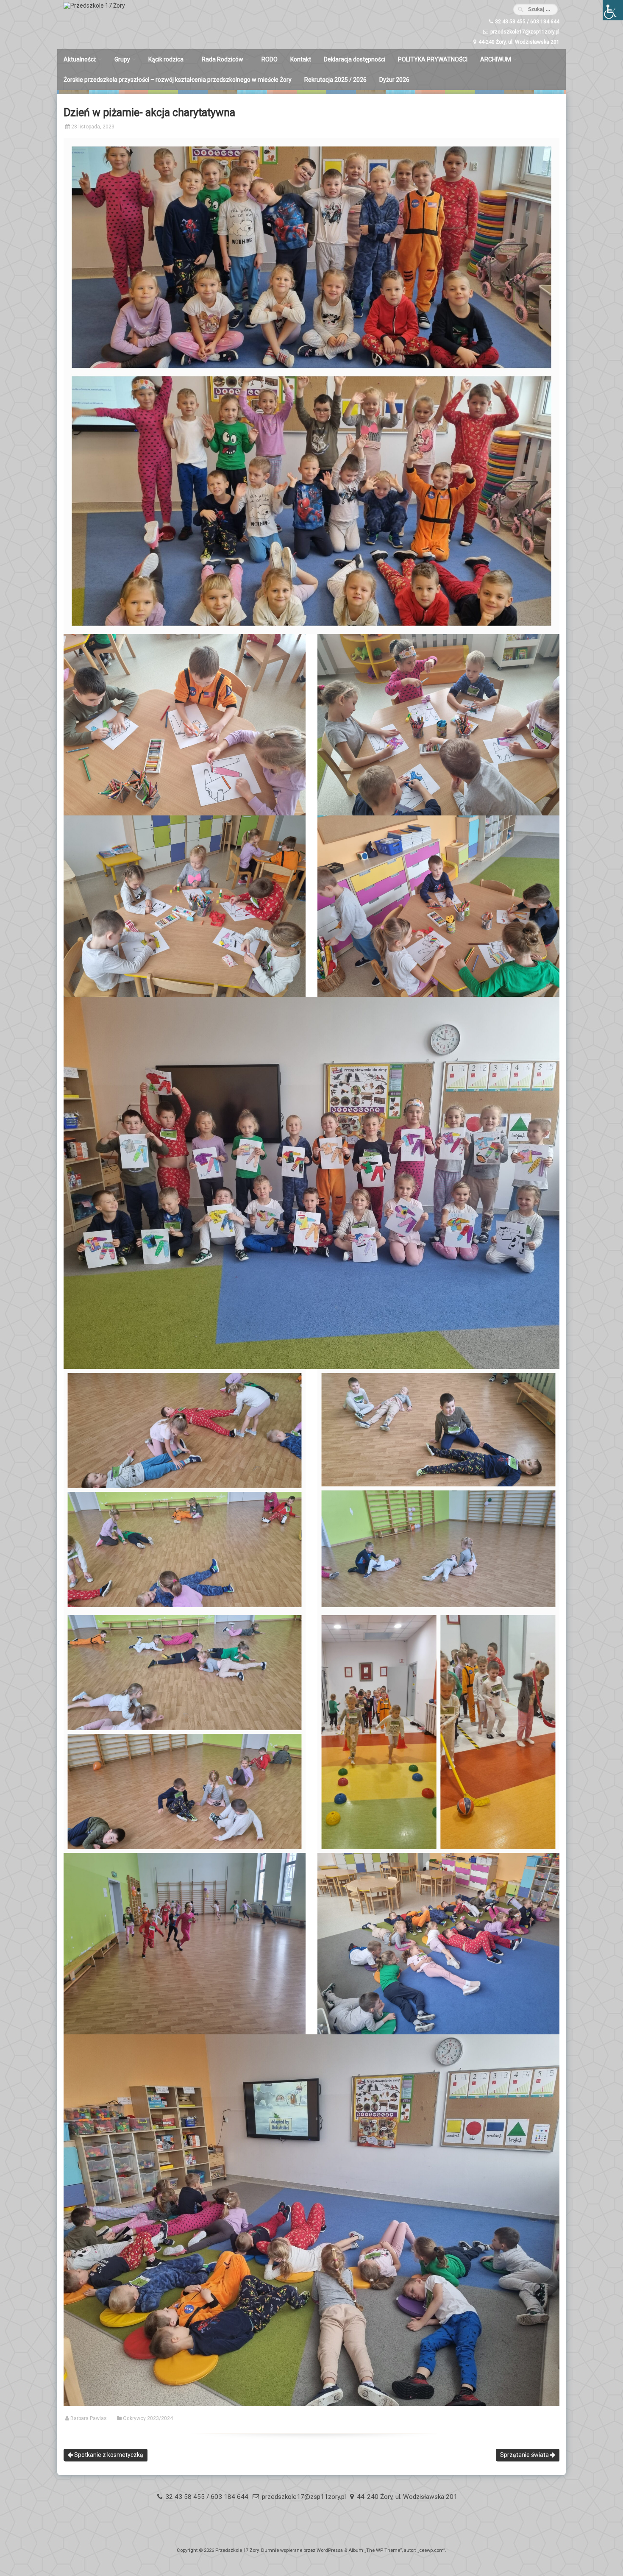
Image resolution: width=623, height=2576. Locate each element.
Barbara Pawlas (89, 2418)
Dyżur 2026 (394, 80)
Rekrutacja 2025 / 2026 (335, 80)
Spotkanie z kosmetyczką (108, 2455)
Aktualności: (80, 59)
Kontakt (301, 59)
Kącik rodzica (166, 59)
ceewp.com (431, 2550)
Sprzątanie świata (525, 2455)
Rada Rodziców (222, 59)
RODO (270, 59)
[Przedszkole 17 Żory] (94, 6)
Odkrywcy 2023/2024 (148, 2418)
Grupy (122, 59)
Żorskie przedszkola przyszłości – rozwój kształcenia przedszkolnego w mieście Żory (178, 80)
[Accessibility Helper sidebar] (613, 10)
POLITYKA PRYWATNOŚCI (433, 59)
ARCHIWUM (496, 59)
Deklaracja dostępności (355, 59)
